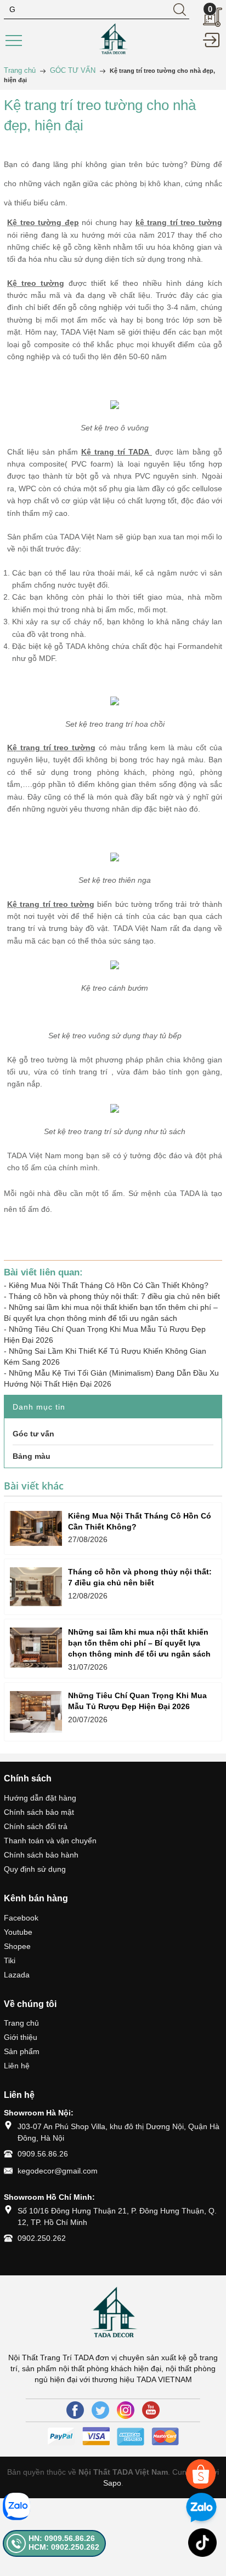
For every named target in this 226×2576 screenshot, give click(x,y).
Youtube (18, 1932)
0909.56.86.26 (43, 2154)
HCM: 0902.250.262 (64, 2547)
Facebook (21, 1918)
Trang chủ (21, 2023)
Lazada (17, 1975)
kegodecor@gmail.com (58, 2171)
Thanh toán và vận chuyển (50, 1841)
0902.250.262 (42, 2238)
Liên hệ (17, 2066)
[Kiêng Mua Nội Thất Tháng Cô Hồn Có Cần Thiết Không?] (36, 1528)
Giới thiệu (21, 2037)
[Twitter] (100, 2410)
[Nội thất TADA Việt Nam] (113, 39)
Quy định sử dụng (35, 1869)
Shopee (17, 1946)
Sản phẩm (22, 2051)
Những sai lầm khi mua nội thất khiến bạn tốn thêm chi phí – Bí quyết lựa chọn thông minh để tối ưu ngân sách (139, 1643)
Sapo (112, 2483)
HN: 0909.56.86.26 (62, 2538)
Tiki (10, 1960)
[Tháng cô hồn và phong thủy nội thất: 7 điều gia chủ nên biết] (36, 1587)
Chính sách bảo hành (41, 1855)
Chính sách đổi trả (36, 1826)
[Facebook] (75, 2410)
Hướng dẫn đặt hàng (40, 1798)
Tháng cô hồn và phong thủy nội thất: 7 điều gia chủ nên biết (114, 1296)
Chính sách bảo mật (39, 1812)
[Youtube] (151, 2410)
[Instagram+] (126, 2410)
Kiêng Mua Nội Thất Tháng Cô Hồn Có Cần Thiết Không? (109, 1285)
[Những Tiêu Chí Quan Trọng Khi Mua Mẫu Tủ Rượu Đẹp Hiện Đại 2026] (36, 1712)
